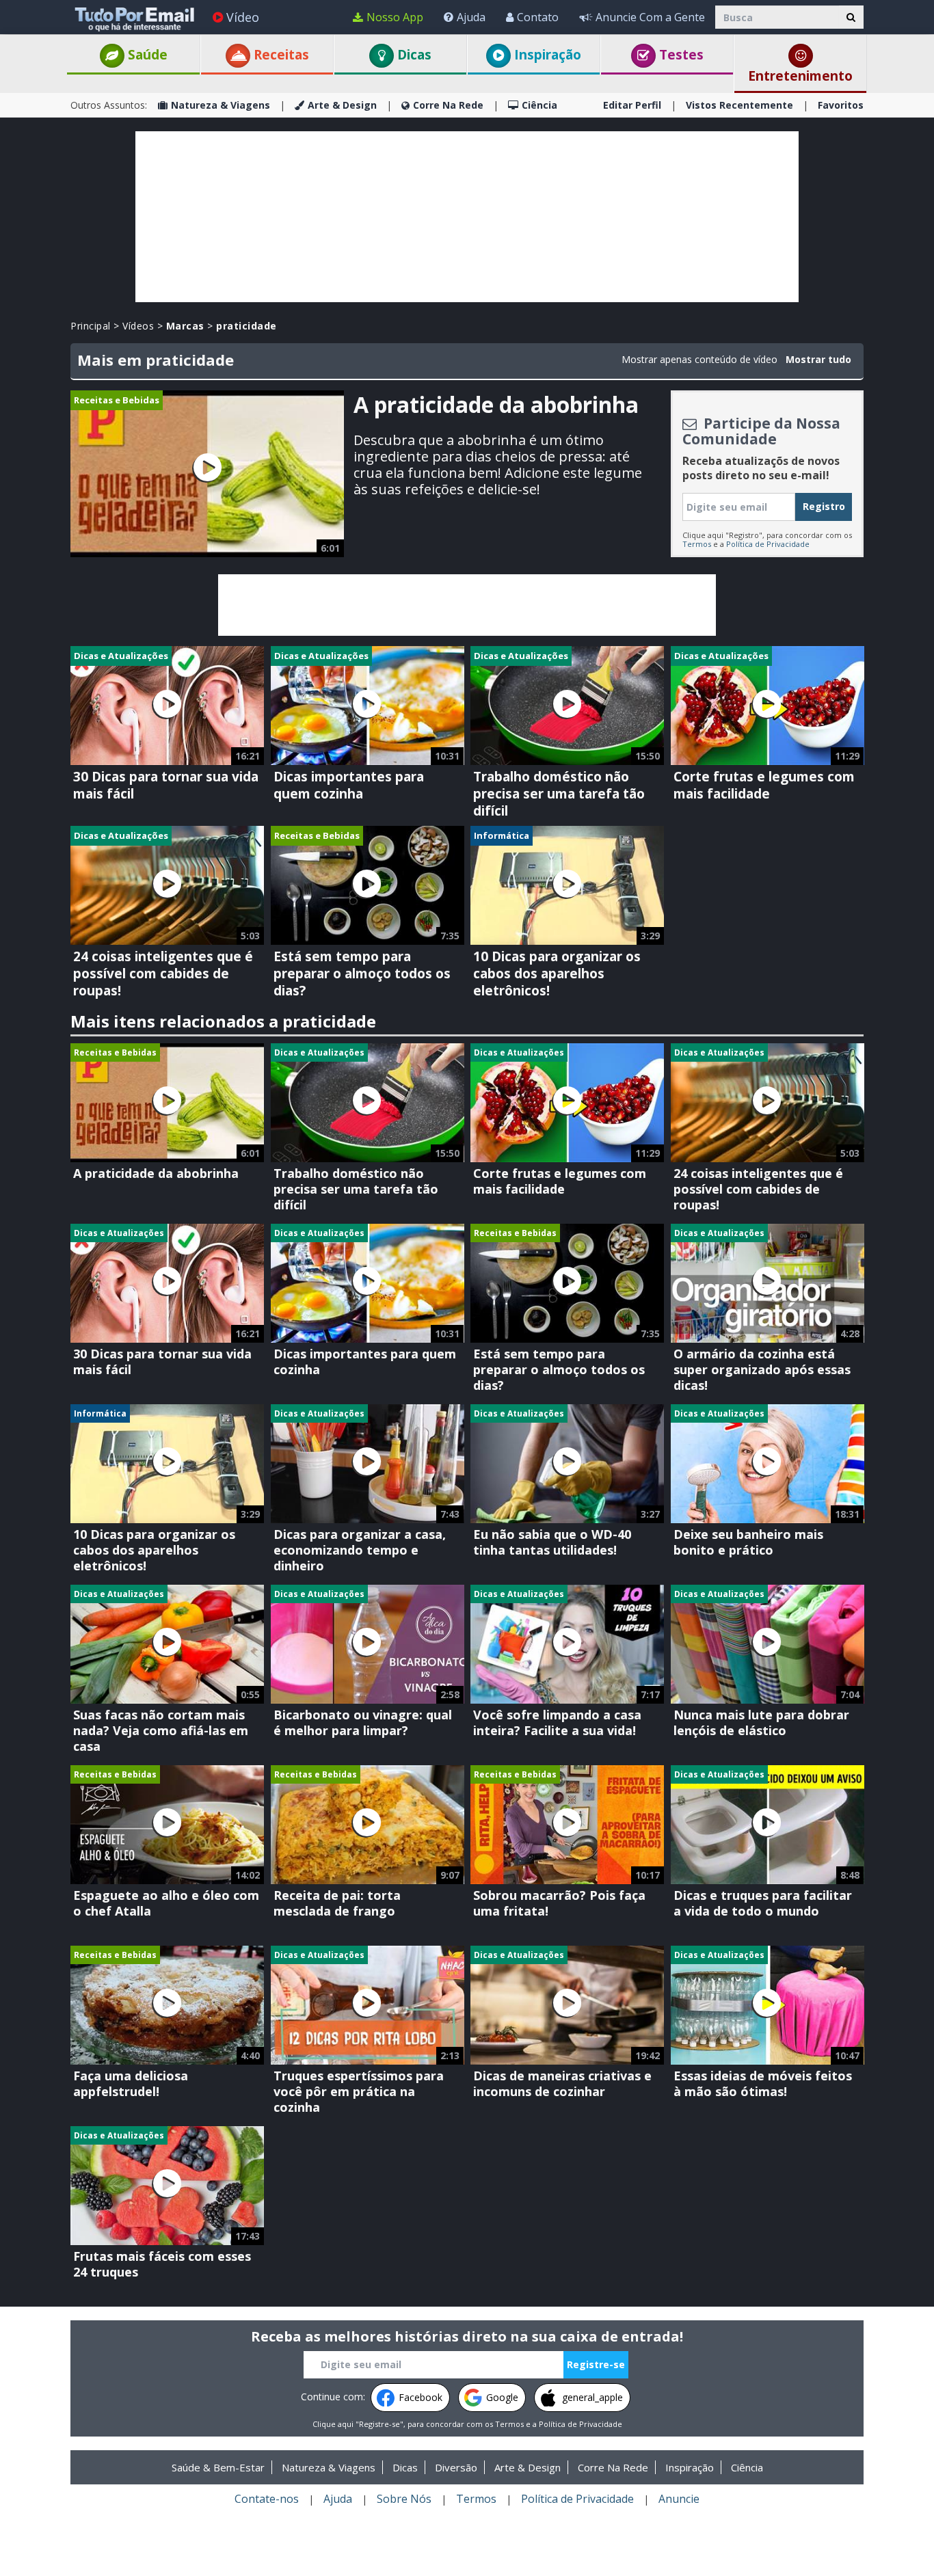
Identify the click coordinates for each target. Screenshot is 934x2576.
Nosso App (395, 17)
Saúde (146, 55)
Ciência (539, 105)
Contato (538, 17)
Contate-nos (267, 2499)
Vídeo (243, 17)
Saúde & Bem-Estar (218, 2467)
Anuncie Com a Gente (650, 17)
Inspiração (546, 55)
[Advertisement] (467, 217)
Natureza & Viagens (221, 105)
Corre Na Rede (448, 105)
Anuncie (679, 2499)
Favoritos (841, 105)
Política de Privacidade (768, 544)
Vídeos (138, 326)
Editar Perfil (632, 105)
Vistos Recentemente (739, 105)
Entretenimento (800, 76)
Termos (697, 544)
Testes (680, 55)
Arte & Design (342, 105)
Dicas (413, 55)
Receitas (280, 55)
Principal (91, 326)
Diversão (456, 2467)
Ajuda (471, 17)
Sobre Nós (404, 2499)
